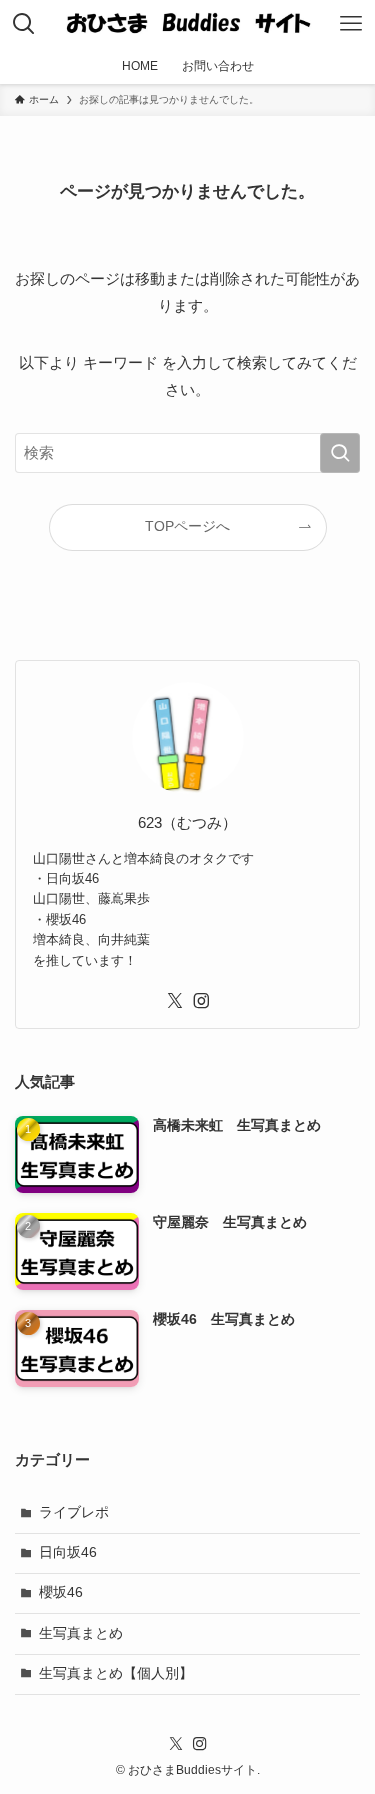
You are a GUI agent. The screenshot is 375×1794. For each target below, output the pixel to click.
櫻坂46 (61, 1592)
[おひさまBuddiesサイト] (187, 24)
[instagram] (201, 1001)
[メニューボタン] (351, 24)
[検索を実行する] (340, 453)
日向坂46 (68, 1552)
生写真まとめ (81, 1633)
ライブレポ (74, 1512)
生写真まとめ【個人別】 (116, 1673)
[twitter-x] (175, 1001)
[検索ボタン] (24, 24)
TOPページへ (187, 526)
